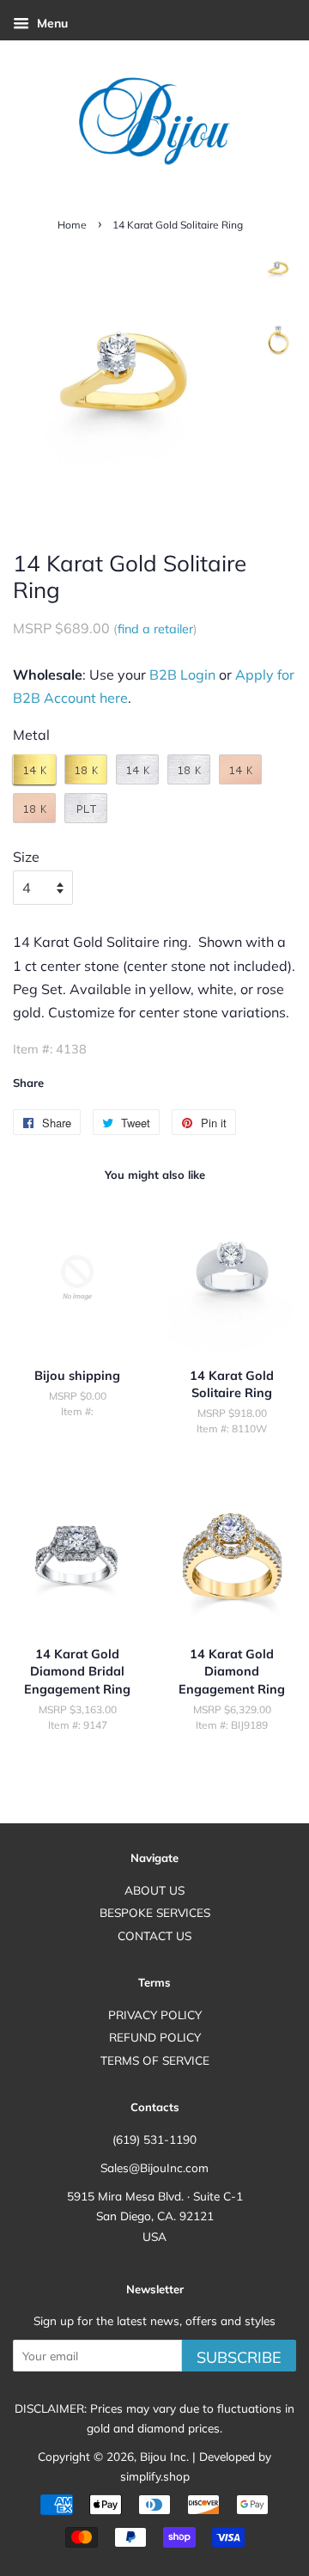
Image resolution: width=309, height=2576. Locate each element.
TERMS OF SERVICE (155, 2060)
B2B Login (182, 675)
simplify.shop (155, 2476)
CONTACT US (154, 1935)
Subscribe (239, 2357)
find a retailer (155, 629)
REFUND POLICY (155, 2037)
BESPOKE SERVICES (155, 1912)
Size (26, 857)
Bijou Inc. (164, 2456)
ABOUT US (154, 1890)
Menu (51, 23)
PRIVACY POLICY (155, 2014)
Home (72, 225)
